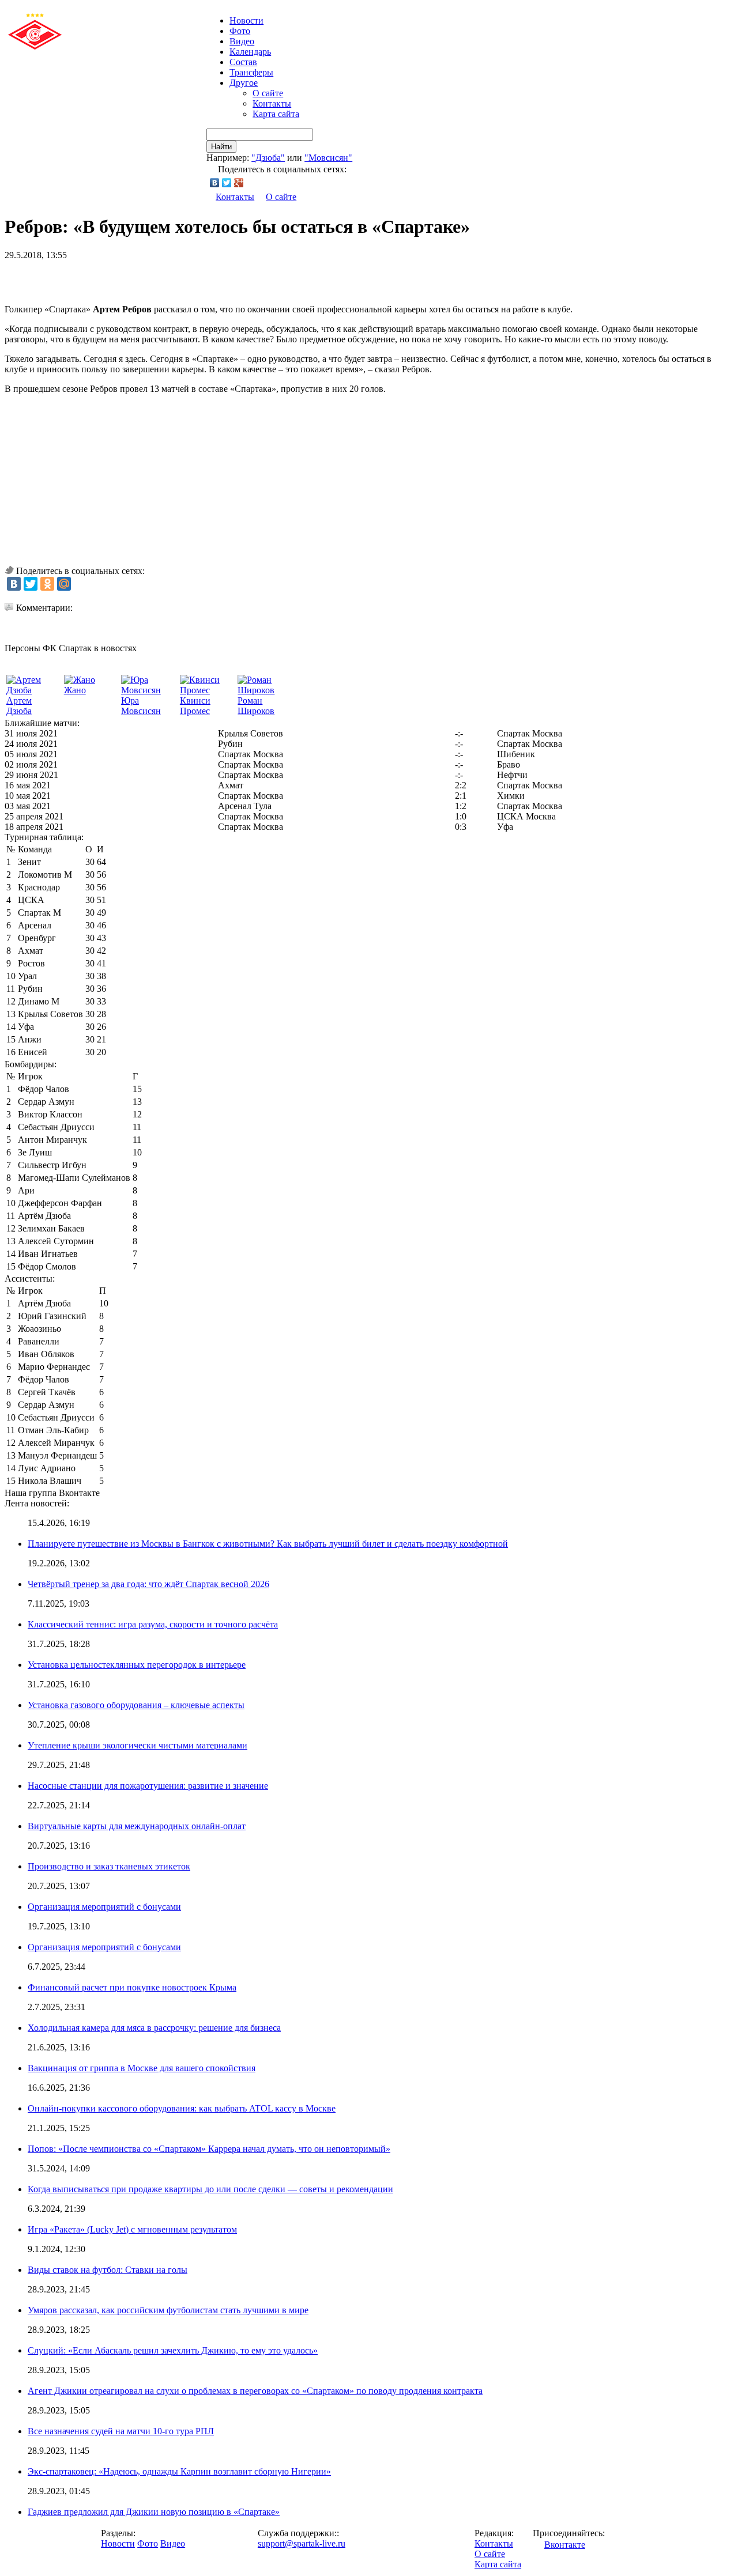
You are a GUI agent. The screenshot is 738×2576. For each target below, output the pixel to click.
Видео (242, 41)
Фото (240, 31)
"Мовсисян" (328, 158)
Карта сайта (276, 114)
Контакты (272, 103)
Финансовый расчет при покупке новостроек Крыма (132, 1987)
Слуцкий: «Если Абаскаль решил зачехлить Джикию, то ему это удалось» (173, 2350)
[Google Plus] (239, 183)
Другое (244, 83)
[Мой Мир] (64, 584)
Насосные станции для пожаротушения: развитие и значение (148, 1786)
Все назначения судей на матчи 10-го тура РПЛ (121, 2431)
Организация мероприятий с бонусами (104, 1907)
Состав (243, 62)
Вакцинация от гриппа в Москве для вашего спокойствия (142, 2068)
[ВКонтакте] (215, 183)
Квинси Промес (195, 706)
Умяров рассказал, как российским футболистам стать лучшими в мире (168, 2310)
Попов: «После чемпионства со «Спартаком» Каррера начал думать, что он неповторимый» (209, 2149)
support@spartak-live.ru (302, 2543)
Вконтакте (565, 2545)
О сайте (268, 93)
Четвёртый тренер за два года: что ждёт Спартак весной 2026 (148, 1584)
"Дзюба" (268, 158)
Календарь (250, 52)
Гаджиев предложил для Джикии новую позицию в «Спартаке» (154, 2512)
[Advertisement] (140, 278)
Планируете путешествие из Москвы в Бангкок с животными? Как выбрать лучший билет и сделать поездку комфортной (268, 1544)
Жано (75, 690)
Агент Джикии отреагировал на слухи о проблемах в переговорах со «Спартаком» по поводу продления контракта (255, 2391)
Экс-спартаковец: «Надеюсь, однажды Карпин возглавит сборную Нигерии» (179, 2471)
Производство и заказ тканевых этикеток (109, 1866)
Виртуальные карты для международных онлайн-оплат (137, 1826)
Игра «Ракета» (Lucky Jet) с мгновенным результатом (132, 2229)
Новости (118, 2543)
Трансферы (251, 72)
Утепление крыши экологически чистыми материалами (138, 1745)
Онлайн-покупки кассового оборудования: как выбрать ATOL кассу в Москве (182, 2108)
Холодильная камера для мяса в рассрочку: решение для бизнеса (154, 2028)
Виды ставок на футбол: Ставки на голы (108, 2270)
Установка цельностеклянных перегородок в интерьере (137, 1665)
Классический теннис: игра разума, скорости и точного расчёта (153, 1624)
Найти (221, 147)
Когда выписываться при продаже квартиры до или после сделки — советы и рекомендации (210, 2189)
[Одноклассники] (47, 584)
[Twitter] (227, 183)
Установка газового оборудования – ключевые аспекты (136, 1705)
